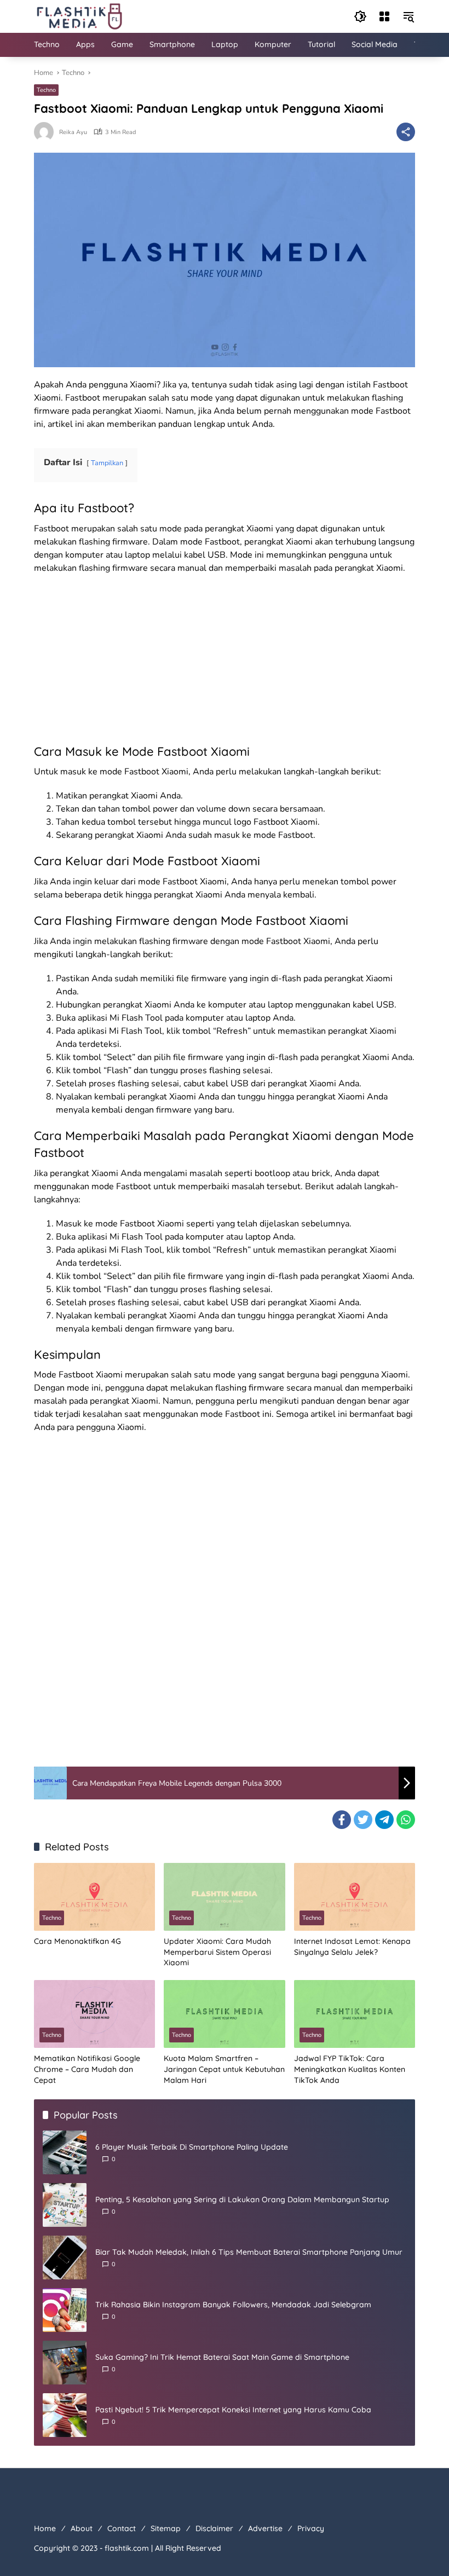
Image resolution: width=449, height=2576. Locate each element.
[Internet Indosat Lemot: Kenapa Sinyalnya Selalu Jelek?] (355, 1897)
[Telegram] (384, 1820)
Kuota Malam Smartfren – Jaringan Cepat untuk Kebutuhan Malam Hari (224, 2069)
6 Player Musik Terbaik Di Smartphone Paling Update (192, 2147)
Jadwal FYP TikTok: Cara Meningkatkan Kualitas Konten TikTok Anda (350, 2069)
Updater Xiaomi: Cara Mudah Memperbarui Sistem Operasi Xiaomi (217, 1952)
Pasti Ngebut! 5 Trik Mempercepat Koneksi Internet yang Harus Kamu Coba (233, 2410)
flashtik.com (127, 2548)
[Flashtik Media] (79, 16)
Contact (122, 2528)
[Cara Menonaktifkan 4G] (94, 1897)
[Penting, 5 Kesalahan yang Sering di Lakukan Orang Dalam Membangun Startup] (65, 2205)
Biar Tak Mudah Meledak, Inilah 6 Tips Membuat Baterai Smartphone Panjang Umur (249, 2252)
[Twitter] (363, 1820)
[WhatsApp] (406, 1820)
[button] (360, 16)
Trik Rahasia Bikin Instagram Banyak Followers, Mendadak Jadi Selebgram (233, 2305)
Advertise (265, 2528)
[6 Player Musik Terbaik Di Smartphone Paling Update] (65, 2152)
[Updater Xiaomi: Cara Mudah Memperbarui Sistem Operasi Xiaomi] (224, 1897)
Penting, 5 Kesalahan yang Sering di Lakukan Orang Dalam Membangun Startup (242, 2199)
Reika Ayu (73, 132)
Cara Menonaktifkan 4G (77, 1941)
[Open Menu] (384, 16)
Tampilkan (107, 463)
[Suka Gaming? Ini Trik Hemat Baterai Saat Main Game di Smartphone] (65, 2363)
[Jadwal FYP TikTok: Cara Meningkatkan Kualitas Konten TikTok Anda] (355, 2014)
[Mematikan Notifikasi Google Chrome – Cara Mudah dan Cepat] (94, 2014)
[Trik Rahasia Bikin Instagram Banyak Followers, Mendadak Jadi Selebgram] (65, 2310)
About (82, 2528)
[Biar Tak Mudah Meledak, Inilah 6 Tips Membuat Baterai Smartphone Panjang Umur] (65, 2257)
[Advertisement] (225, 662)
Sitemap (166, 2528)
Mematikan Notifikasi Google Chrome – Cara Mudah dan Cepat (87, 2069)
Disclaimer (214, 2528)
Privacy (311, 2528)
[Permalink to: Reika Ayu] (47, 132)
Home (45, 2528)
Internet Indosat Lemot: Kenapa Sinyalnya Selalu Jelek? (352, 1947)
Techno (46, 90)
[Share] (406, 132)
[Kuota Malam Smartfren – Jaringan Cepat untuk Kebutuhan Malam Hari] (224, 2014)
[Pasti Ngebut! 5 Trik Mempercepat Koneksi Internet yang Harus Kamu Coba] (65, 2415)
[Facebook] (342, 1820)
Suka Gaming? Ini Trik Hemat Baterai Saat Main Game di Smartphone (222, 2357)
